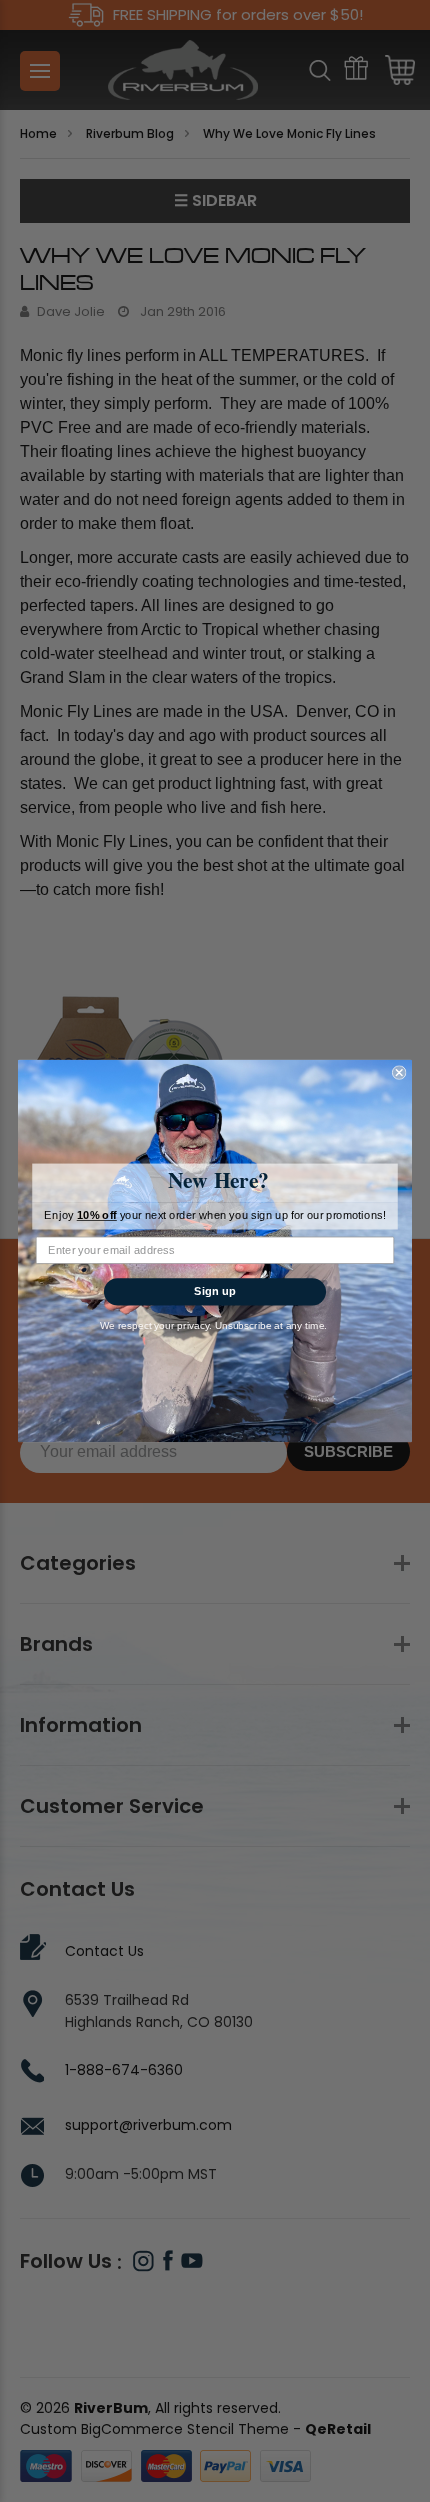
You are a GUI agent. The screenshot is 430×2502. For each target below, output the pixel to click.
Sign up (215, 1291)
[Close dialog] (399, 1072)
